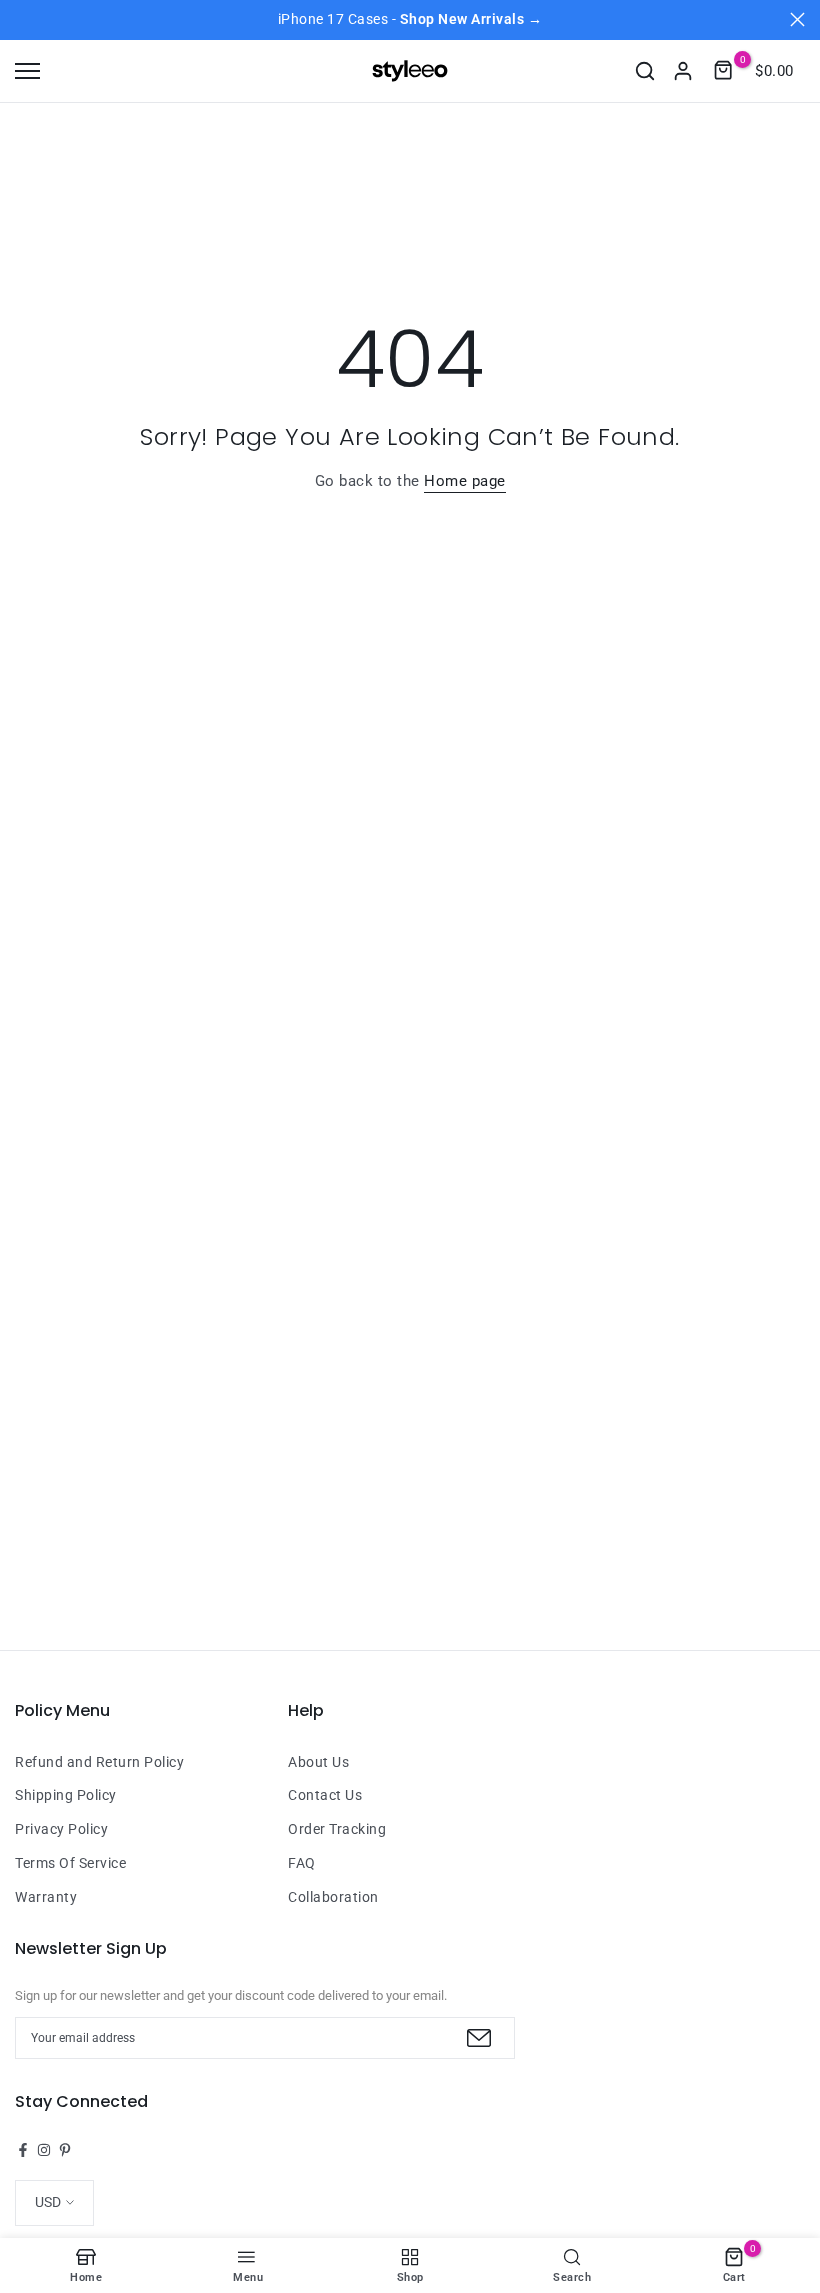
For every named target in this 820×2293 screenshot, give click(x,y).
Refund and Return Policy (99, 1762)
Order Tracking (337, 1829)
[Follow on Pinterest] (65, 2150)
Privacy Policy (61, 1829)
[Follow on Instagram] (44, 2150)
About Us (318, 1762)
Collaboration (333, 1897)
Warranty (46, 1897)
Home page (465, 481)
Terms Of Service (70, 1863)
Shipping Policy (66, 1795)
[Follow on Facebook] (23, 2150)
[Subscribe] (476, 2038)
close (22, 19)
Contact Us (325, 1795)
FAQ (302, 1863)
